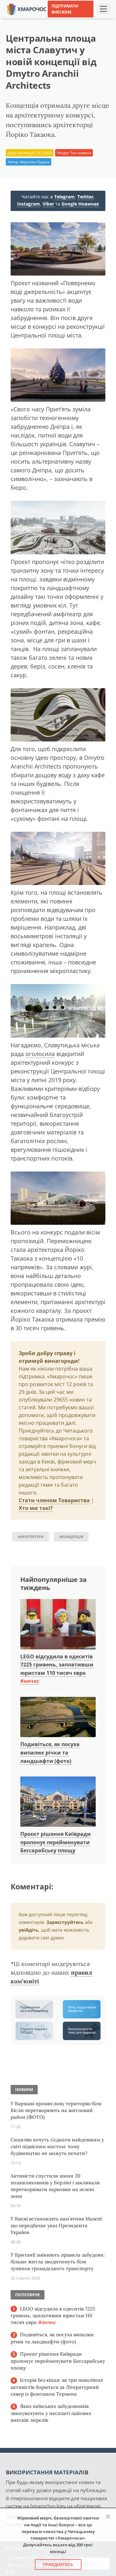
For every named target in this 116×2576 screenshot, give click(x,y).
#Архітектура (31, 1537)
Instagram (29, 204)
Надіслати (89, 19)
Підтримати (61, 28)
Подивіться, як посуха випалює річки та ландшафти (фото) (50, 1752)
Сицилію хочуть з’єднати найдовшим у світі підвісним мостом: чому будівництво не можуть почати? (57, 2146)
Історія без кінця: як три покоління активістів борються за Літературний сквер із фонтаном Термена (57, 2387)
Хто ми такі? (36, 1508)
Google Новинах (80, 204)
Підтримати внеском (65, 9)
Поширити (32, 19)
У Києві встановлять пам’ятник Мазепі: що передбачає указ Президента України (57, 2225)
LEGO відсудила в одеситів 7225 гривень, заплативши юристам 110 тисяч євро (53, 2316)
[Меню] (103, 9)
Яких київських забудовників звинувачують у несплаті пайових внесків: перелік (51, 2413)
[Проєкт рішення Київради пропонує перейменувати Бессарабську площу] (58, 1802)
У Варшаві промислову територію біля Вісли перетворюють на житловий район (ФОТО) (56, 2110)
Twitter (85, 197)
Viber (48, 204)
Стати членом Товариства (54, 1500)
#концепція (71, 1537)
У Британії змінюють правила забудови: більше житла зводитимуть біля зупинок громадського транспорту (58, 2262)
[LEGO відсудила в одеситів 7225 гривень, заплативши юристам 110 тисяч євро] (58, 1625)
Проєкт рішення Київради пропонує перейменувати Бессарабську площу (56, 1842)
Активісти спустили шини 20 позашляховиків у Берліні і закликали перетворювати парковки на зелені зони (55, 2186)
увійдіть (29, 1930)
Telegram (64, 197)
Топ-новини (80, 153)
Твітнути (61, 19)
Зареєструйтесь (65, 1922)
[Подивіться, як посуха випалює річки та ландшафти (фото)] (58, 1717)
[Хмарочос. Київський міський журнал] (27, 9)
